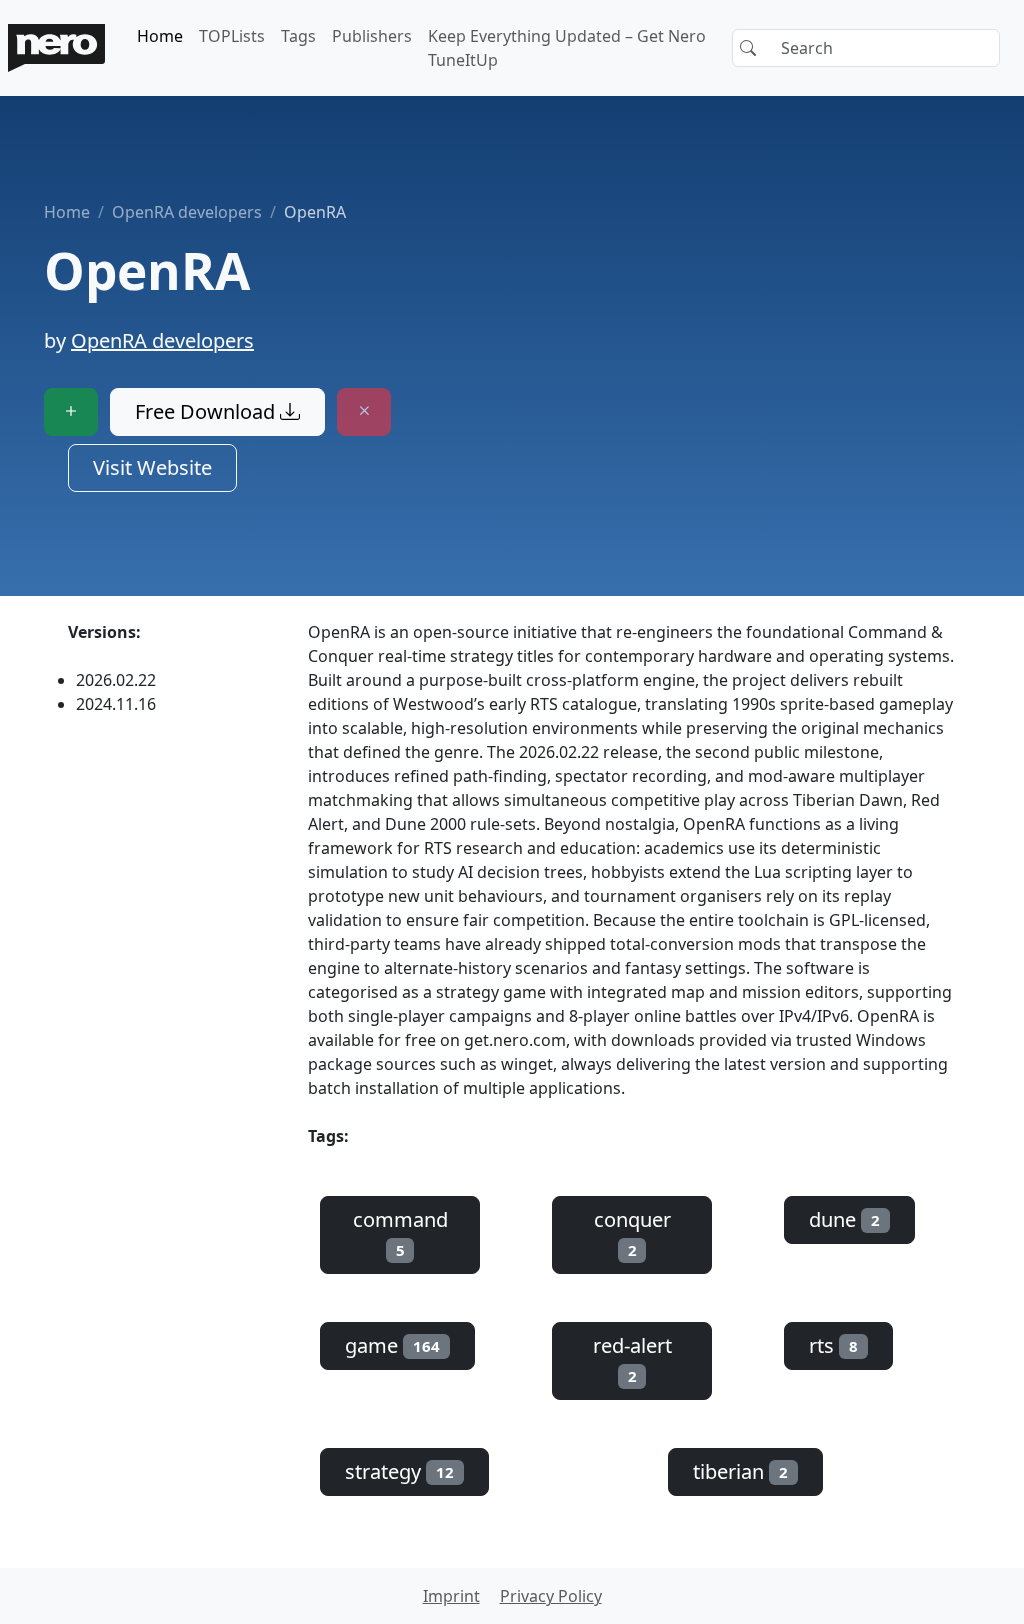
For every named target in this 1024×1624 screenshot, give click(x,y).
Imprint (451, 1596)
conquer (632, 1233)
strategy (399, 1471)
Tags (298, 36)
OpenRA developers (187, 212)
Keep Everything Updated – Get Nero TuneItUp (567, 48)
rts (833, 1345)
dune (844, 1219)
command (400, 1233)
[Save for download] (71, 412)
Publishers (372, 36)
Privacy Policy (551, 1596)
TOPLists (232, 36)
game (392, 1345)
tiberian (740, 1471)
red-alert (632, 1359)
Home (160, 36)
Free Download (207, 411)
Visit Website (152, 467)
